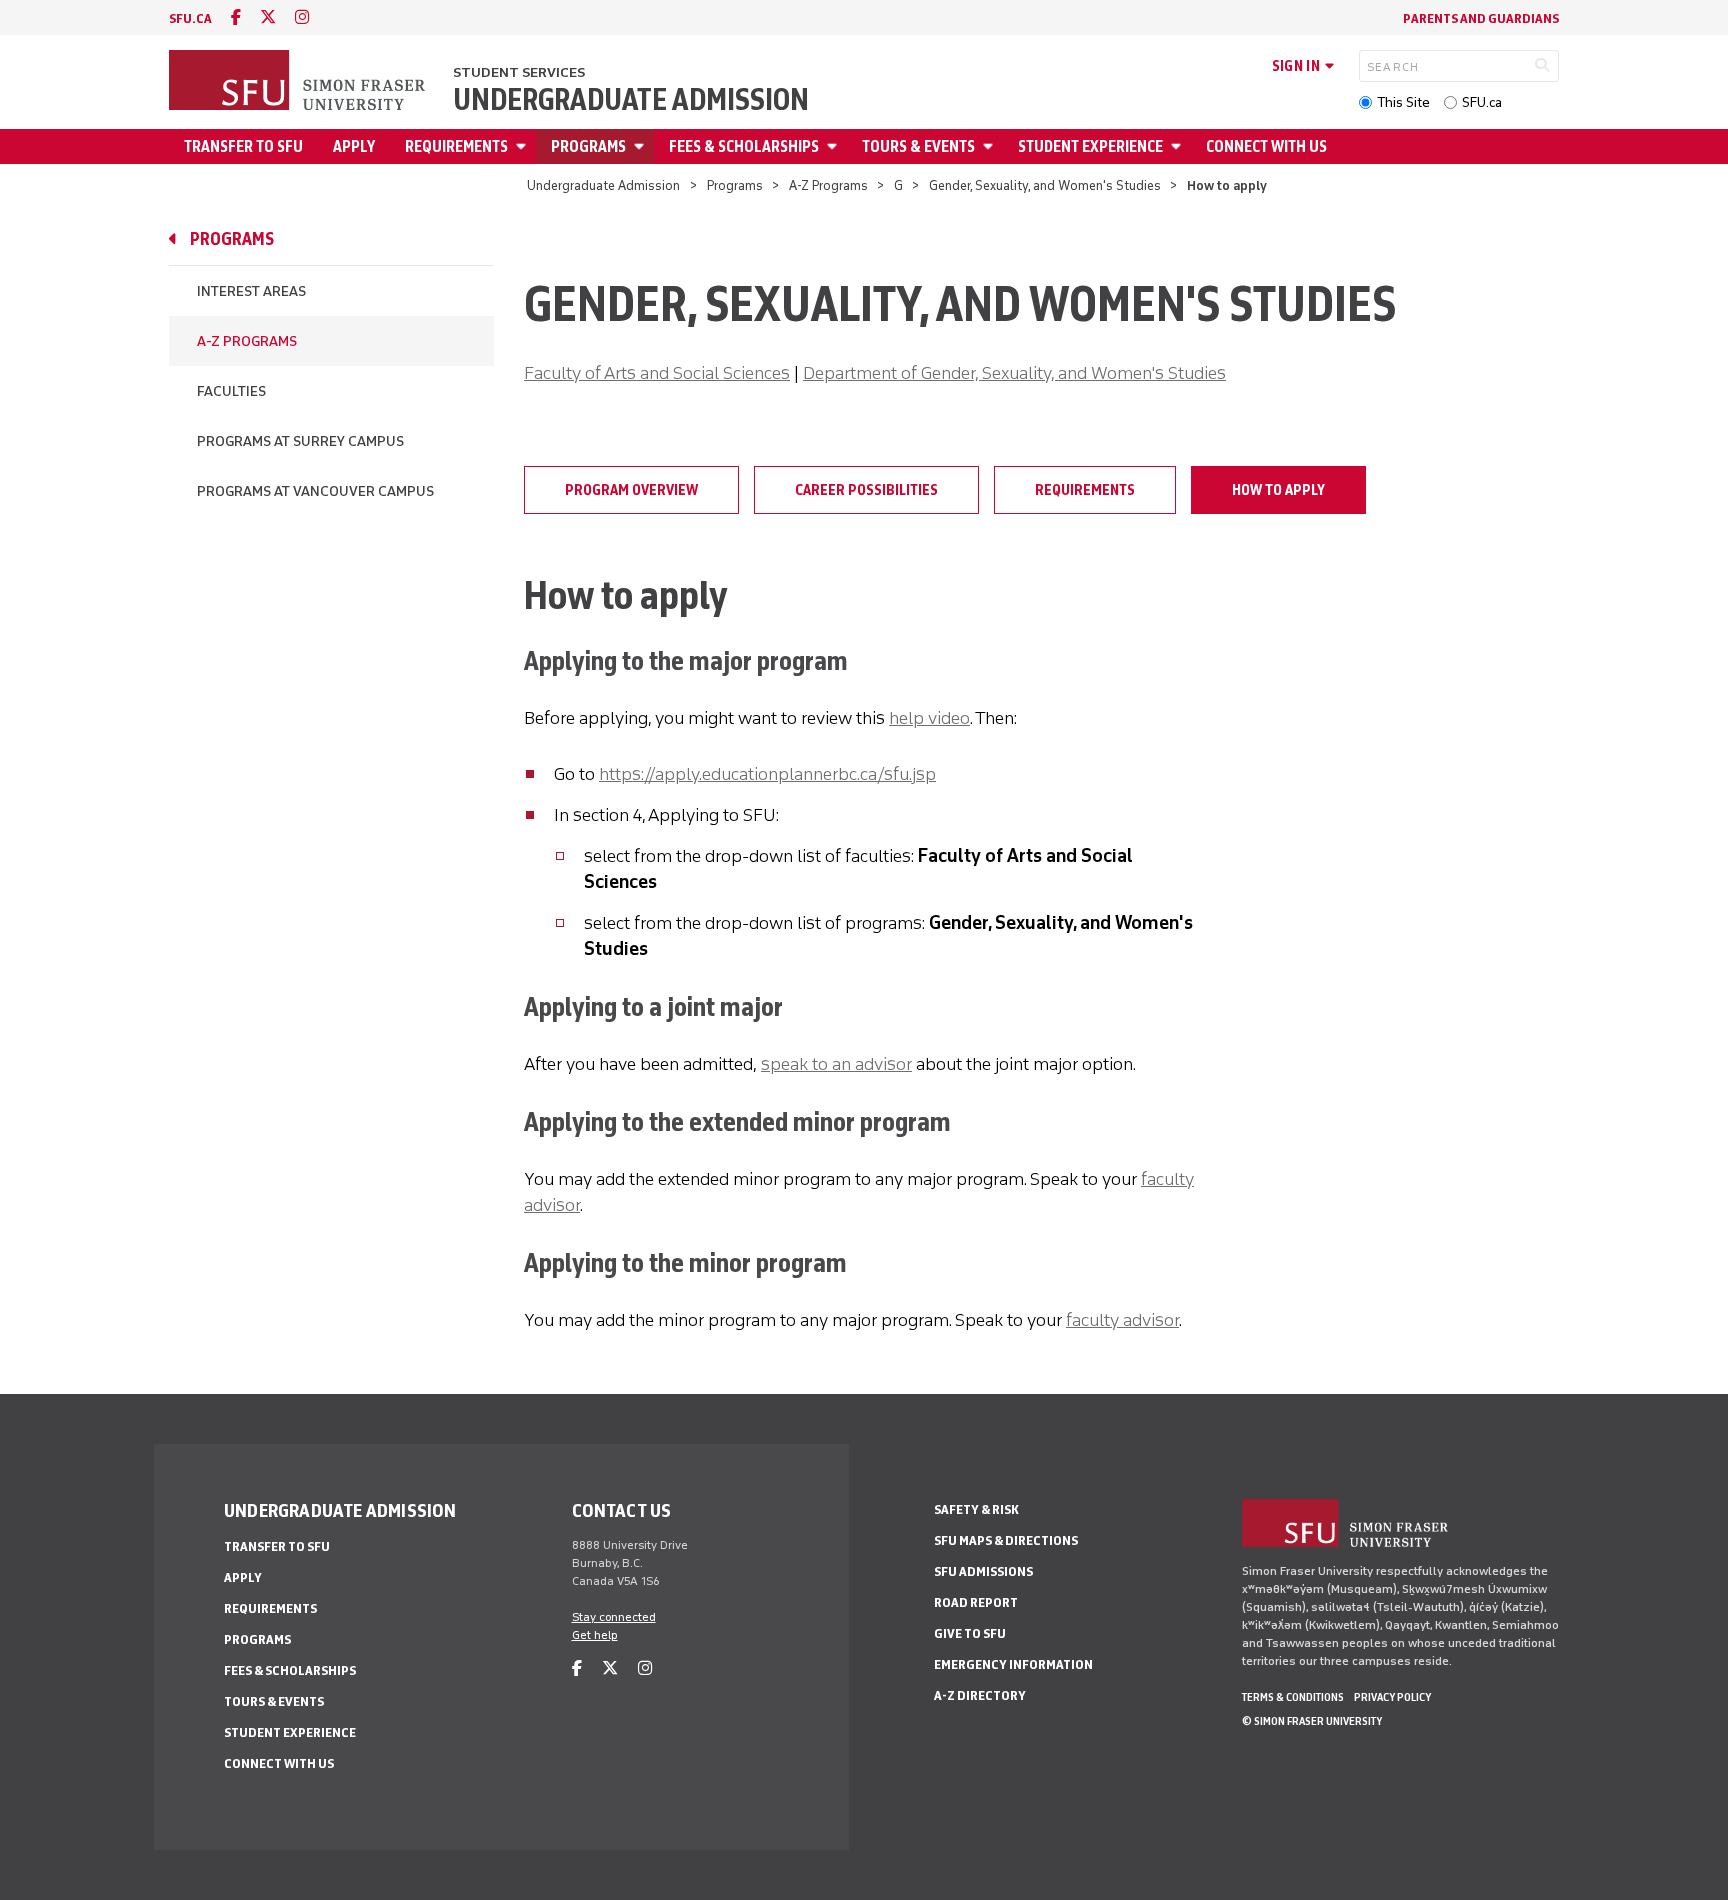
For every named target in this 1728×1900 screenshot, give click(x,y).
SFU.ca (1482, 102)
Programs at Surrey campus (300, 441)
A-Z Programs (828, 185)
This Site (1403, 102)
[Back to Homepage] (299, 82)
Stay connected (614, 1617)
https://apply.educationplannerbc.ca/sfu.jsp (767, 774)
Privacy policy (1392, 1697)
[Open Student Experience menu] (1179, 146)
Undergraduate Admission (631, 100)
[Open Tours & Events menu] (991, 146)
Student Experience (1090, 146)
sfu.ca (190, 18)
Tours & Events (918, 146)
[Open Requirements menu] (524, 146)
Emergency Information (1013, 1664)
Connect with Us (1266, 146)
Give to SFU (970, 1633)
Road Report (976, 1602)
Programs (588, 146)
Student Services (519, 72)
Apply (354, 146)
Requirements (456, 146)
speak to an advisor (836, 1064)
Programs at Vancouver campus (315, 491)
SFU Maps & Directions (1006, 1540)
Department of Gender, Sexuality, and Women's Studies (1014, 373)
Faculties (231, 391)
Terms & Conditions (1293, 1697)
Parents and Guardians (1481, 18)
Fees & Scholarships (744, 146)
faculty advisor (1122, 1320)
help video (929, 718)
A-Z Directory (980, 1695)
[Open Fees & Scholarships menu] (835, 146)
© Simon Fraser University (1312, 1721)
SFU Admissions (983, 1571)
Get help (595, 1635)
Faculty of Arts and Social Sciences (657, 373)
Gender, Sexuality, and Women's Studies (1045, 185)
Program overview (631, 490)
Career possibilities (866, 490)
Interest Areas (251, 291)
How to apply (1278, 490)
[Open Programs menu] (642, 146)
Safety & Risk (976, 1509)
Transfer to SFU (243, 146)
